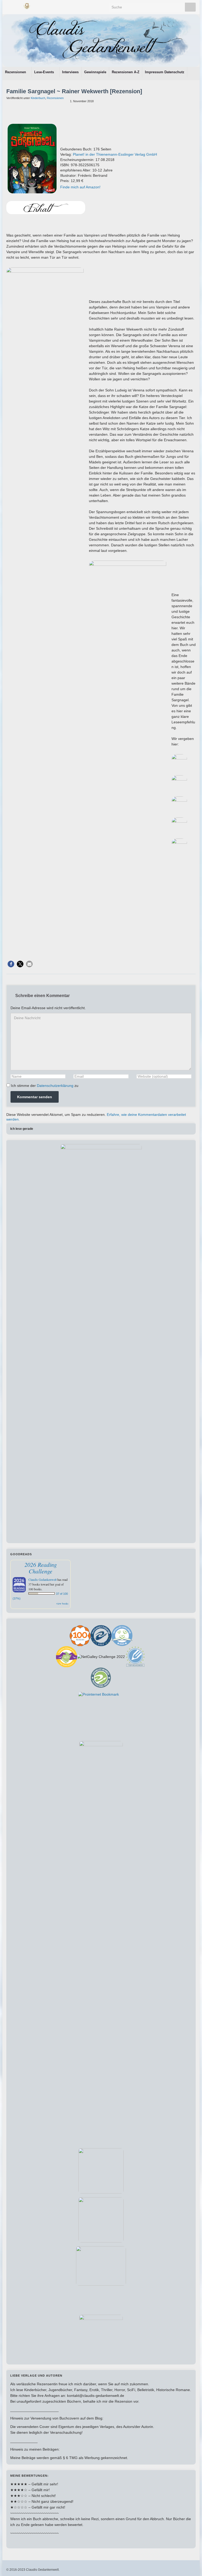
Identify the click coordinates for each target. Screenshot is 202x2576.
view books (62, 1603)
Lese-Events (45, 72)
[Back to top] (190, 2564)
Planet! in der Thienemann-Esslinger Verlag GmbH (115, 154)
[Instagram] (17, 5)
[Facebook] (9, 5)
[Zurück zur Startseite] (101, 41)
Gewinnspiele (95, 72)
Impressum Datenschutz (165, 72)
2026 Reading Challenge (41, 1568)
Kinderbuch (38, 98)
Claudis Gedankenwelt (42, 1579)
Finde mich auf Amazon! (80, 187)
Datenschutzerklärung (55, 1086)
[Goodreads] (27, 5)
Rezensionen (16, 72)
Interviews (70, 72)
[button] (11, 964)
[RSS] (36, 5)
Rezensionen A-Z (126, 72)
